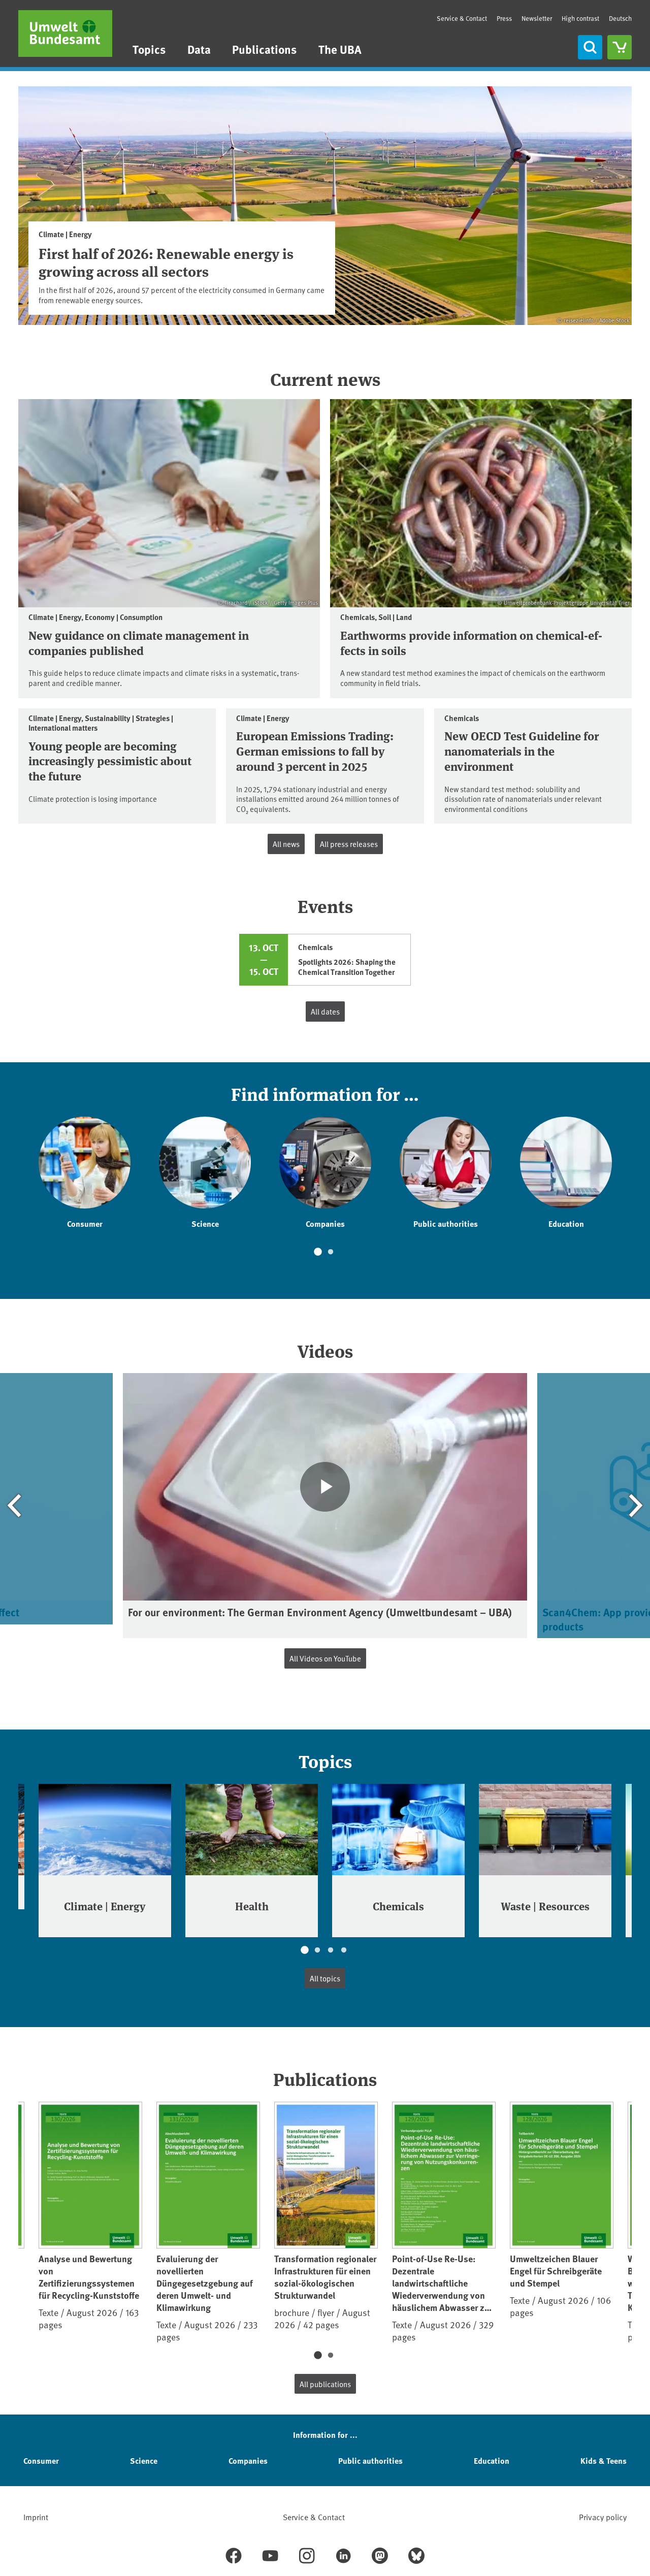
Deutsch (620, 18)
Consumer (41, 2460)
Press (504, 18)
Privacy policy (603, 2517)
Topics (149, 49)
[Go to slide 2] (331, 1252)
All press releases (349, 844)
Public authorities (370, 2460)
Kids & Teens (604, 2460)
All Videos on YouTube (325, 1658)
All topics (325, 1978)
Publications (264, 49)
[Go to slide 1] (317, 1252)
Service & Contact (462, 18)
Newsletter (537, 18)
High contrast (580, 19)
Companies (248, 2460)
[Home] (65, 34)
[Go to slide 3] (331, 1950)
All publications (325, 2384)
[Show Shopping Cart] (620, 47)
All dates (325, 1011)
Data (199, 49)
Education (492, 2460)
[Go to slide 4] (344, 1950)
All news (286, 844)
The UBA (340, 49)
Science (144, 2460)
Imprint (36, 2517)
